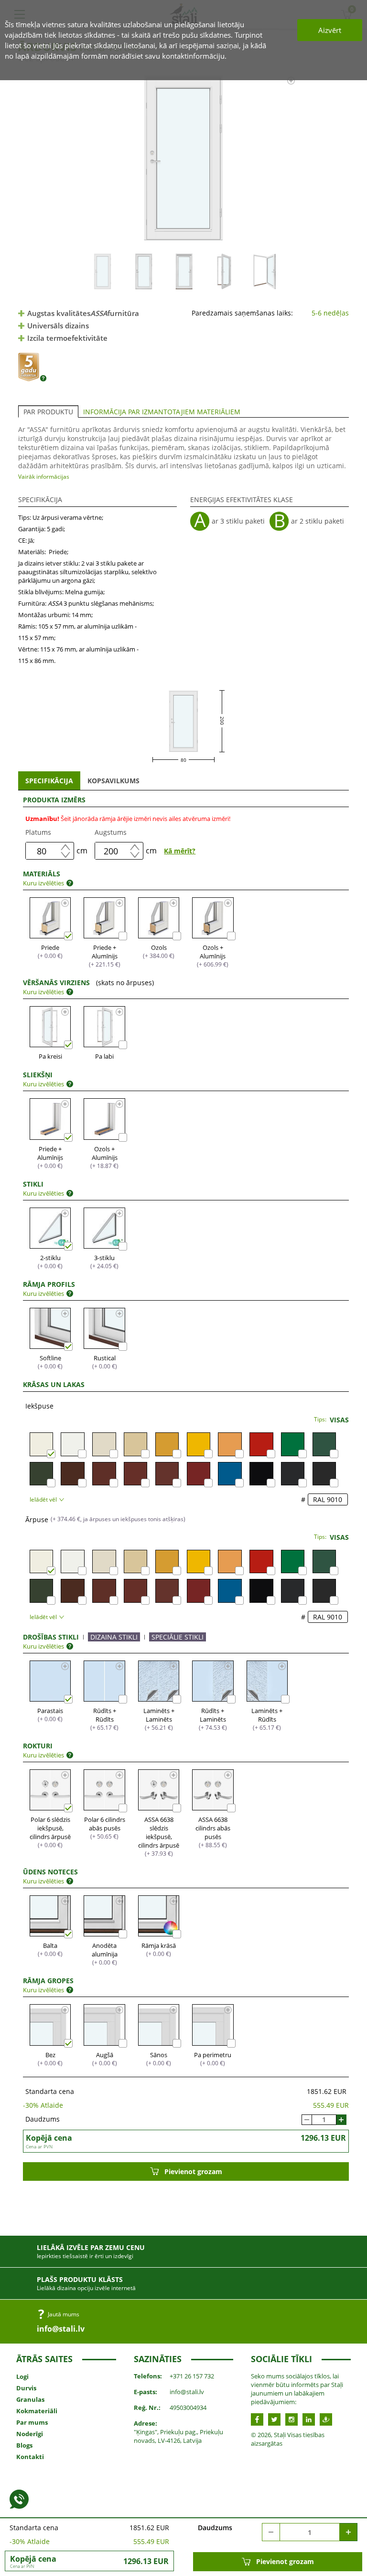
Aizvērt (330, 30)
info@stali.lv (61, 2329)
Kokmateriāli (37, 2411)
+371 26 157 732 (192, 2376)
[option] (184, 158)
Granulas (30, 2399)
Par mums (32, 2422)
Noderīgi (30, 2434)
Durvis (26, 2388)
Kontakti (30, 2457)
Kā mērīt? (180, 851)
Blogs (24, 2445)
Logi (22, 2376)
